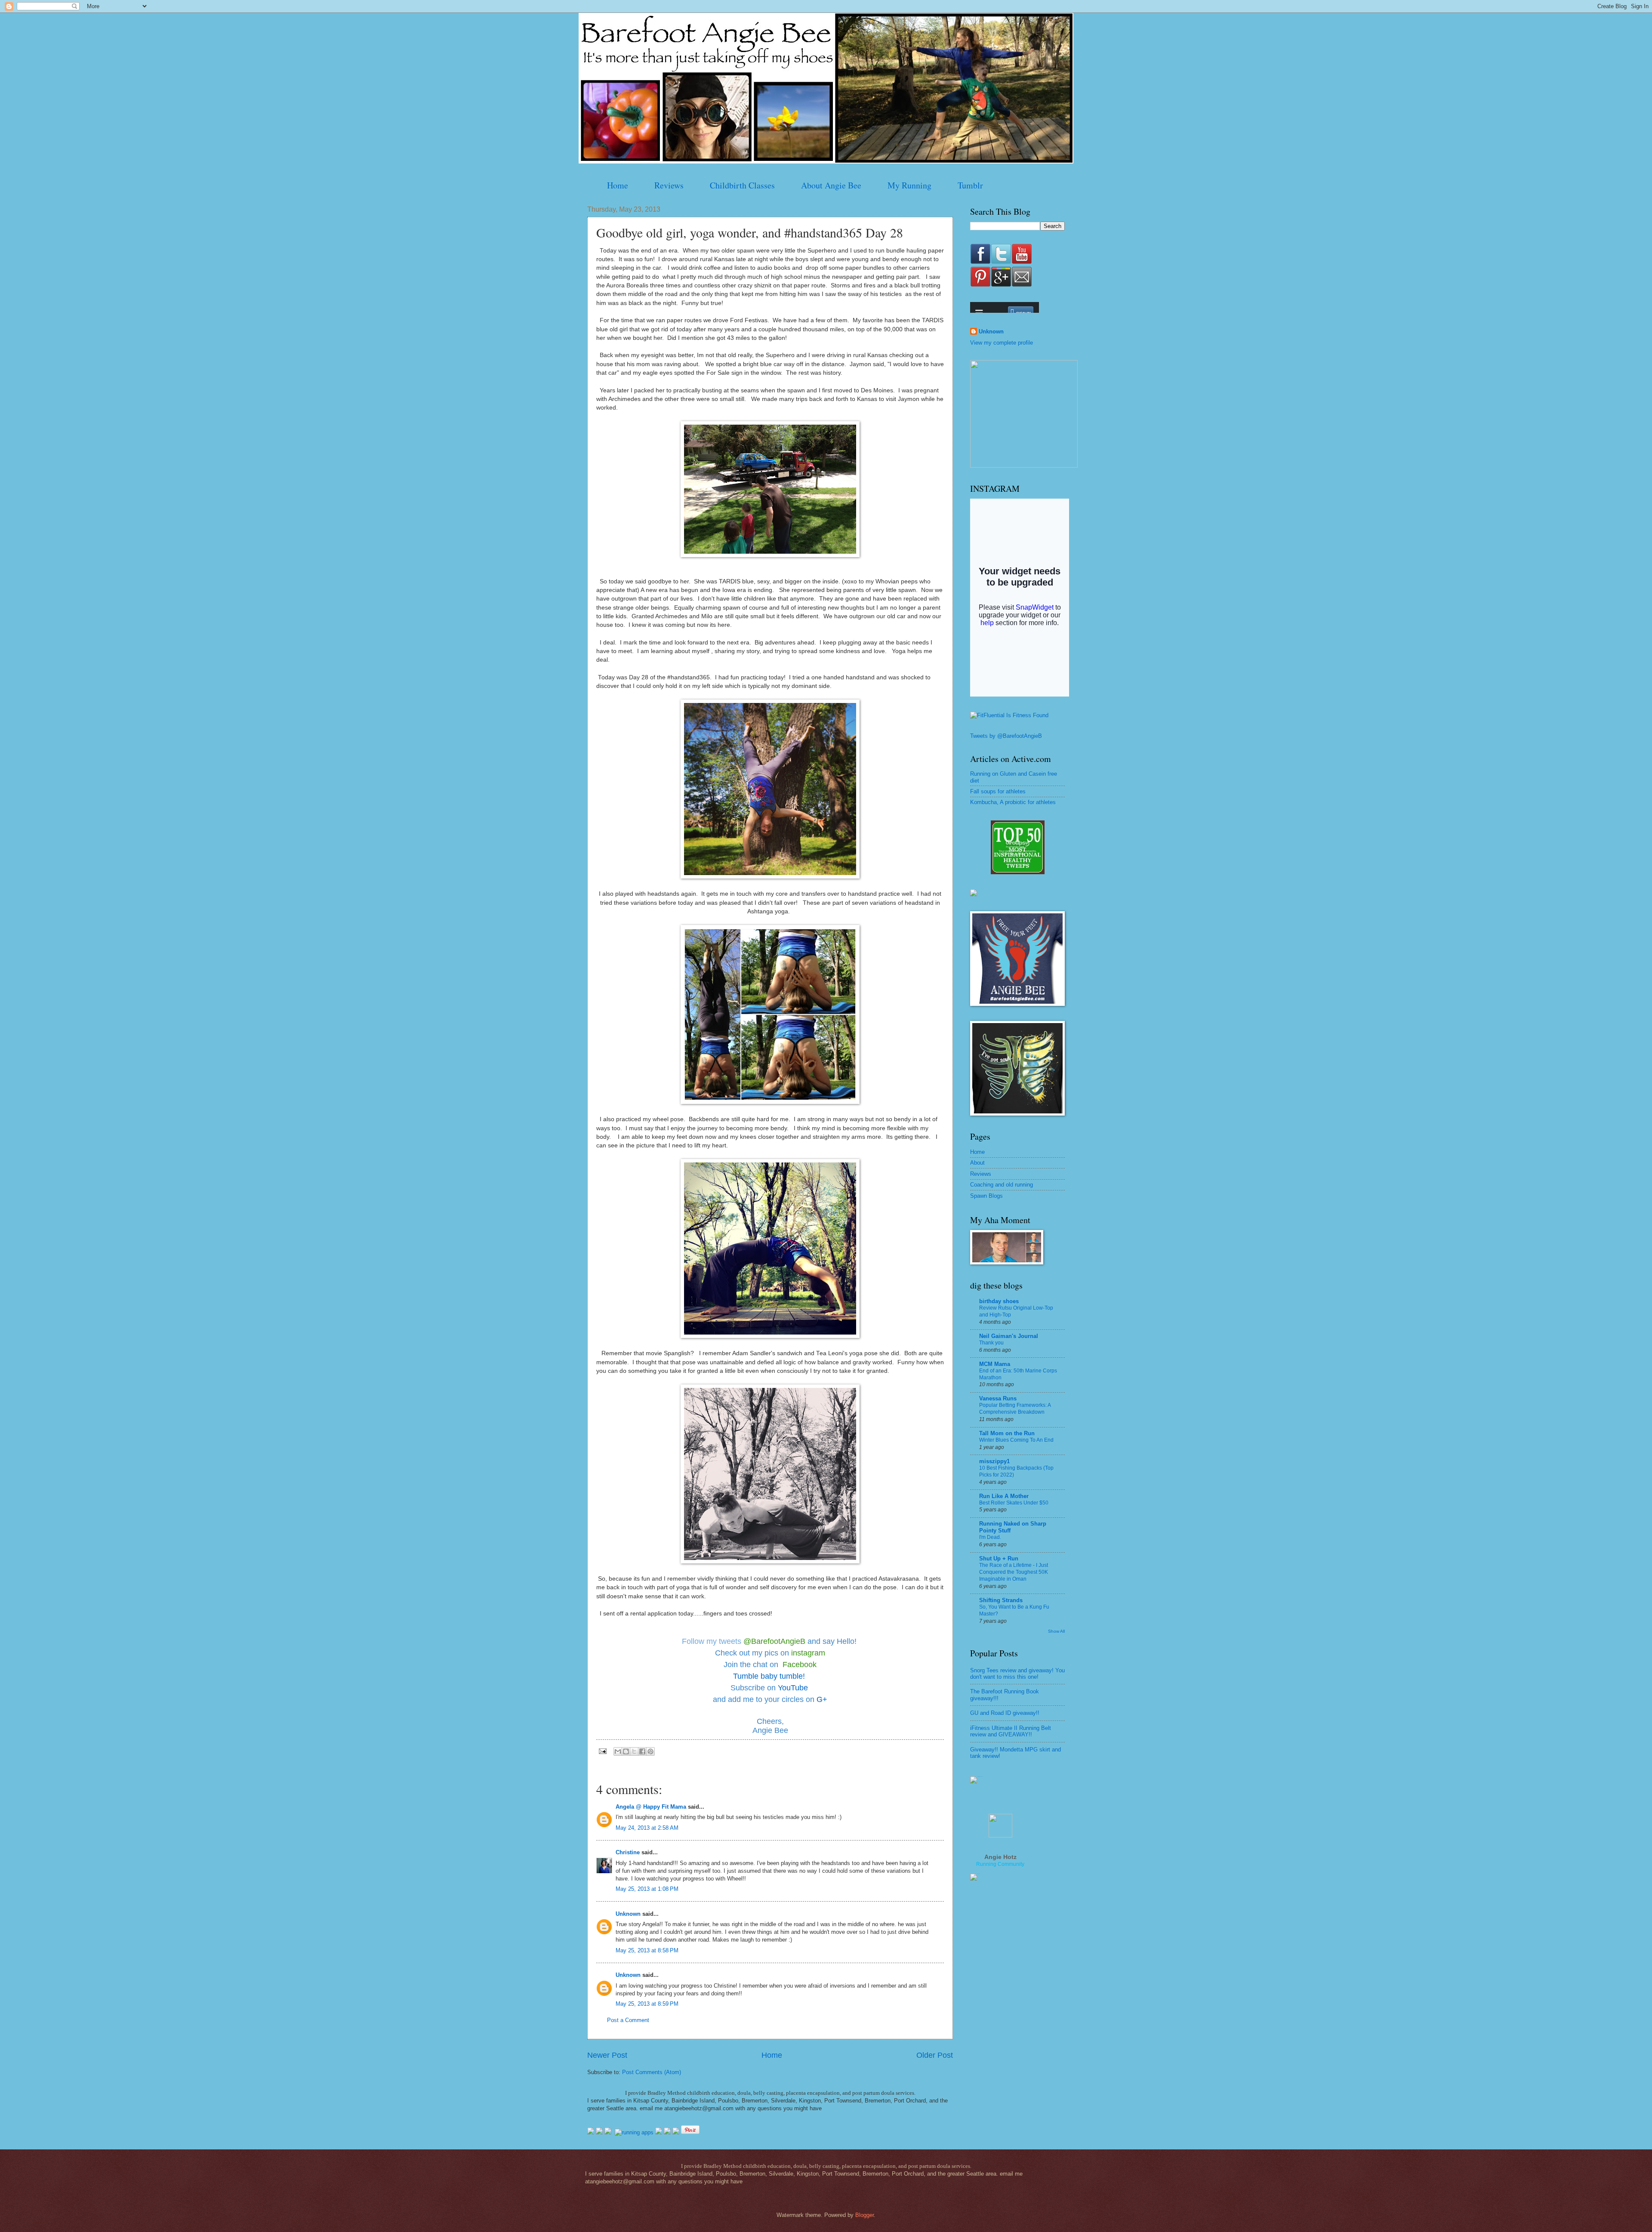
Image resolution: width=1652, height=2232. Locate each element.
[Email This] (618, 1751)
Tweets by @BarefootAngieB (1006, 736)
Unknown (628, 1914)
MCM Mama (995, 1364)
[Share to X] (634, 1751)
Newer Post (607, 2055)
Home (618, 185)
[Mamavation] (1018, 872)
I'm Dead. (990, 1537)
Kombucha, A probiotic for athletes (1013, 802)
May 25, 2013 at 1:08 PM (647, 1889)
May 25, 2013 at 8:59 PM (647, 2004)
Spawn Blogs (986, 1196)
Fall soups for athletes (998, 791)
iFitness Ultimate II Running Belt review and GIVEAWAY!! (1011, 1731)
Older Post (935, 2055)
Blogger (865, 2215)
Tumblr (970, 185)
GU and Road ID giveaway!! (1005, 1713)
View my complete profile (1002, 343)
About (977, 1163)
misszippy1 (994, 1461)
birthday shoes (999, 1301)
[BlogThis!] (626, 1751)
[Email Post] (602, 1751)
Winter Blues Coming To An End (1016, 1440)
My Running (909, 185)
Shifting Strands (1001, 1600)
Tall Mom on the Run (1007, 1433)
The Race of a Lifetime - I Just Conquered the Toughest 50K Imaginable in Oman (1014, 1572)
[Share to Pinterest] (650, 1751)
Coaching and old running (1002, 1185)
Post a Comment (628, 2020)
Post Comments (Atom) (652, 2072)
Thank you (991, 1343)
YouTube (794, 1688)
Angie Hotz (1000, 1857)
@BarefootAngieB (774, 1641)
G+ (822, 1699)
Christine (628, 1852)
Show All (1056, 1631)
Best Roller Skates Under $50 (1014, 1503)
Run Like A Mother (1004, 1496)
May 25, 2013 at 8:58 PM (647, 1950)
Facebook (800, 1665)
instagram (808, 1653)
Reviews (669, 185)
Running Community (1000, 1864)
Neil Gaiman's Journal (1009, 1336)
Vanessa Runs (998, 1398)
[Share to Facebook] (642, 1751)
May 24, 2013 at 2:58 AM (647, 1828)
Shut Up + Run (999, 1558)
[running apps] (634, 2132)
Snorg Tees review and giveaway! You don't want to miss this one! (1017, 1674)
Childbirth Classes (742, 185)
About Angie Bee (831, 185)
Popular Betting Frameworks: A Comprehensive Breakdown (1015, 1409)
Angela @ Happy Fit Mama (651, 1807)
